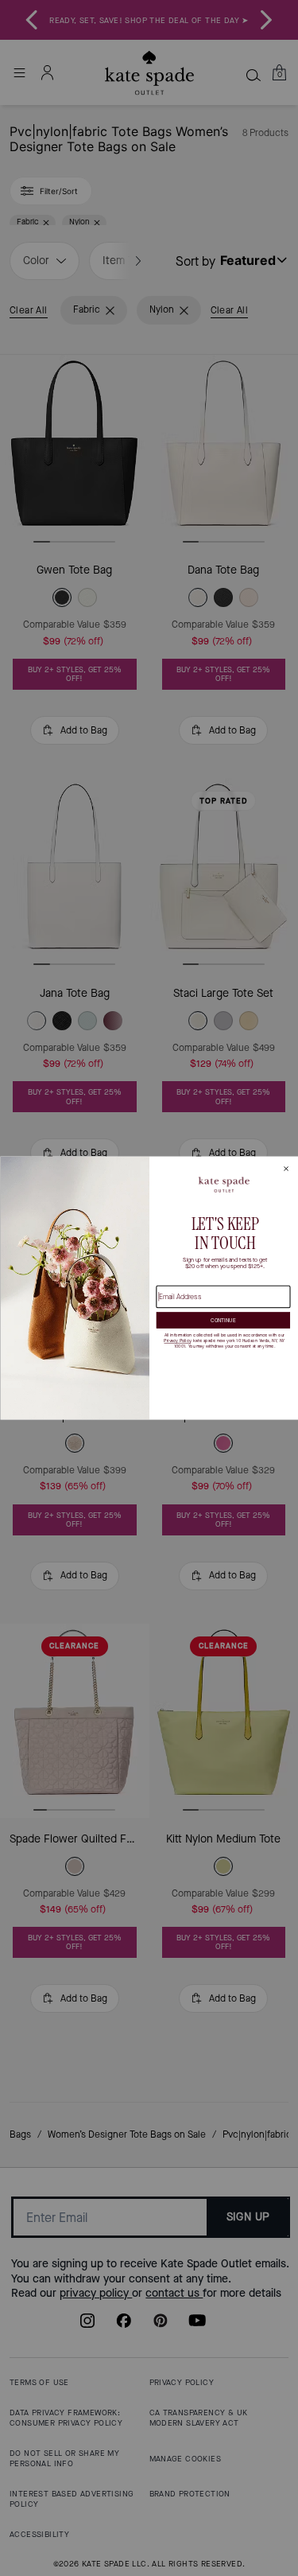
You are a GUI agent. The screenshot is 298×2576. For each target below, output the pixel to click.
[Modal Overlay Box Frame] (149, 1288)
